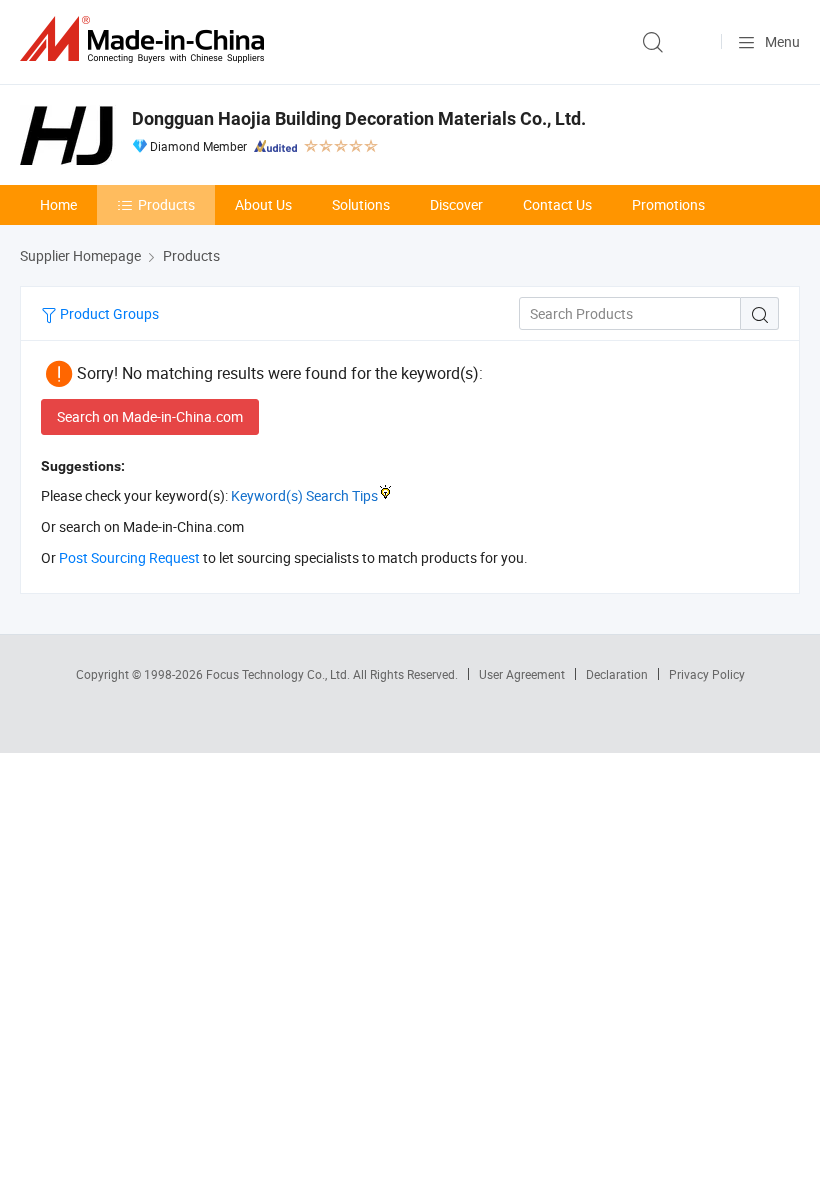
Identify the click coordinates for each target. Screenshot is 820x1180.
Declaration (617, 674)
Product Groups (108, 313)
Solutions (361, 204)
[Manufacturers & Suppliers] (146, 39)
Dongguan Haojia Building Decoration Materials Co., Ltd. (359, 118)
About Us (263, 204)
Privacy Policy (707, 674)
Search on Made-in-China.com (150, 416)
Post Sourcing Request (129, 557)
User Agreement (522, 674)
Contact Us (557, 204)
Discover (456, 204)
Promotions (668, 204)
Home (58, 204)
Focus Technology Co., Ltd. (279, 674)
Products (166, 204)
